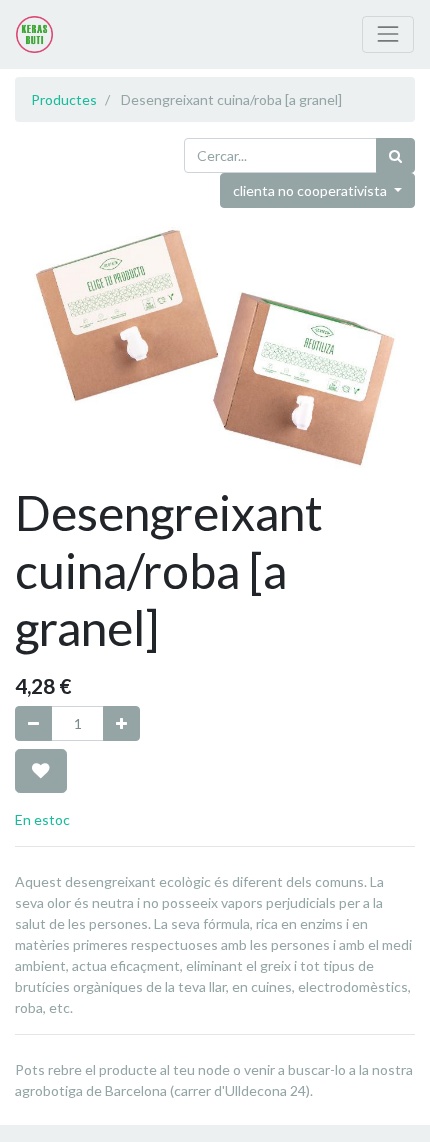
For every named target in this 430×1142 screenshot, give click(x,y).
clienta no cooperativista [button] (311, 190)
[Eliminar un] (33, 723)
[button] (41, 771)
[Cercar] (395, 155)
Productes (64, 99)
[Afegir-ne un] (121, 723)
